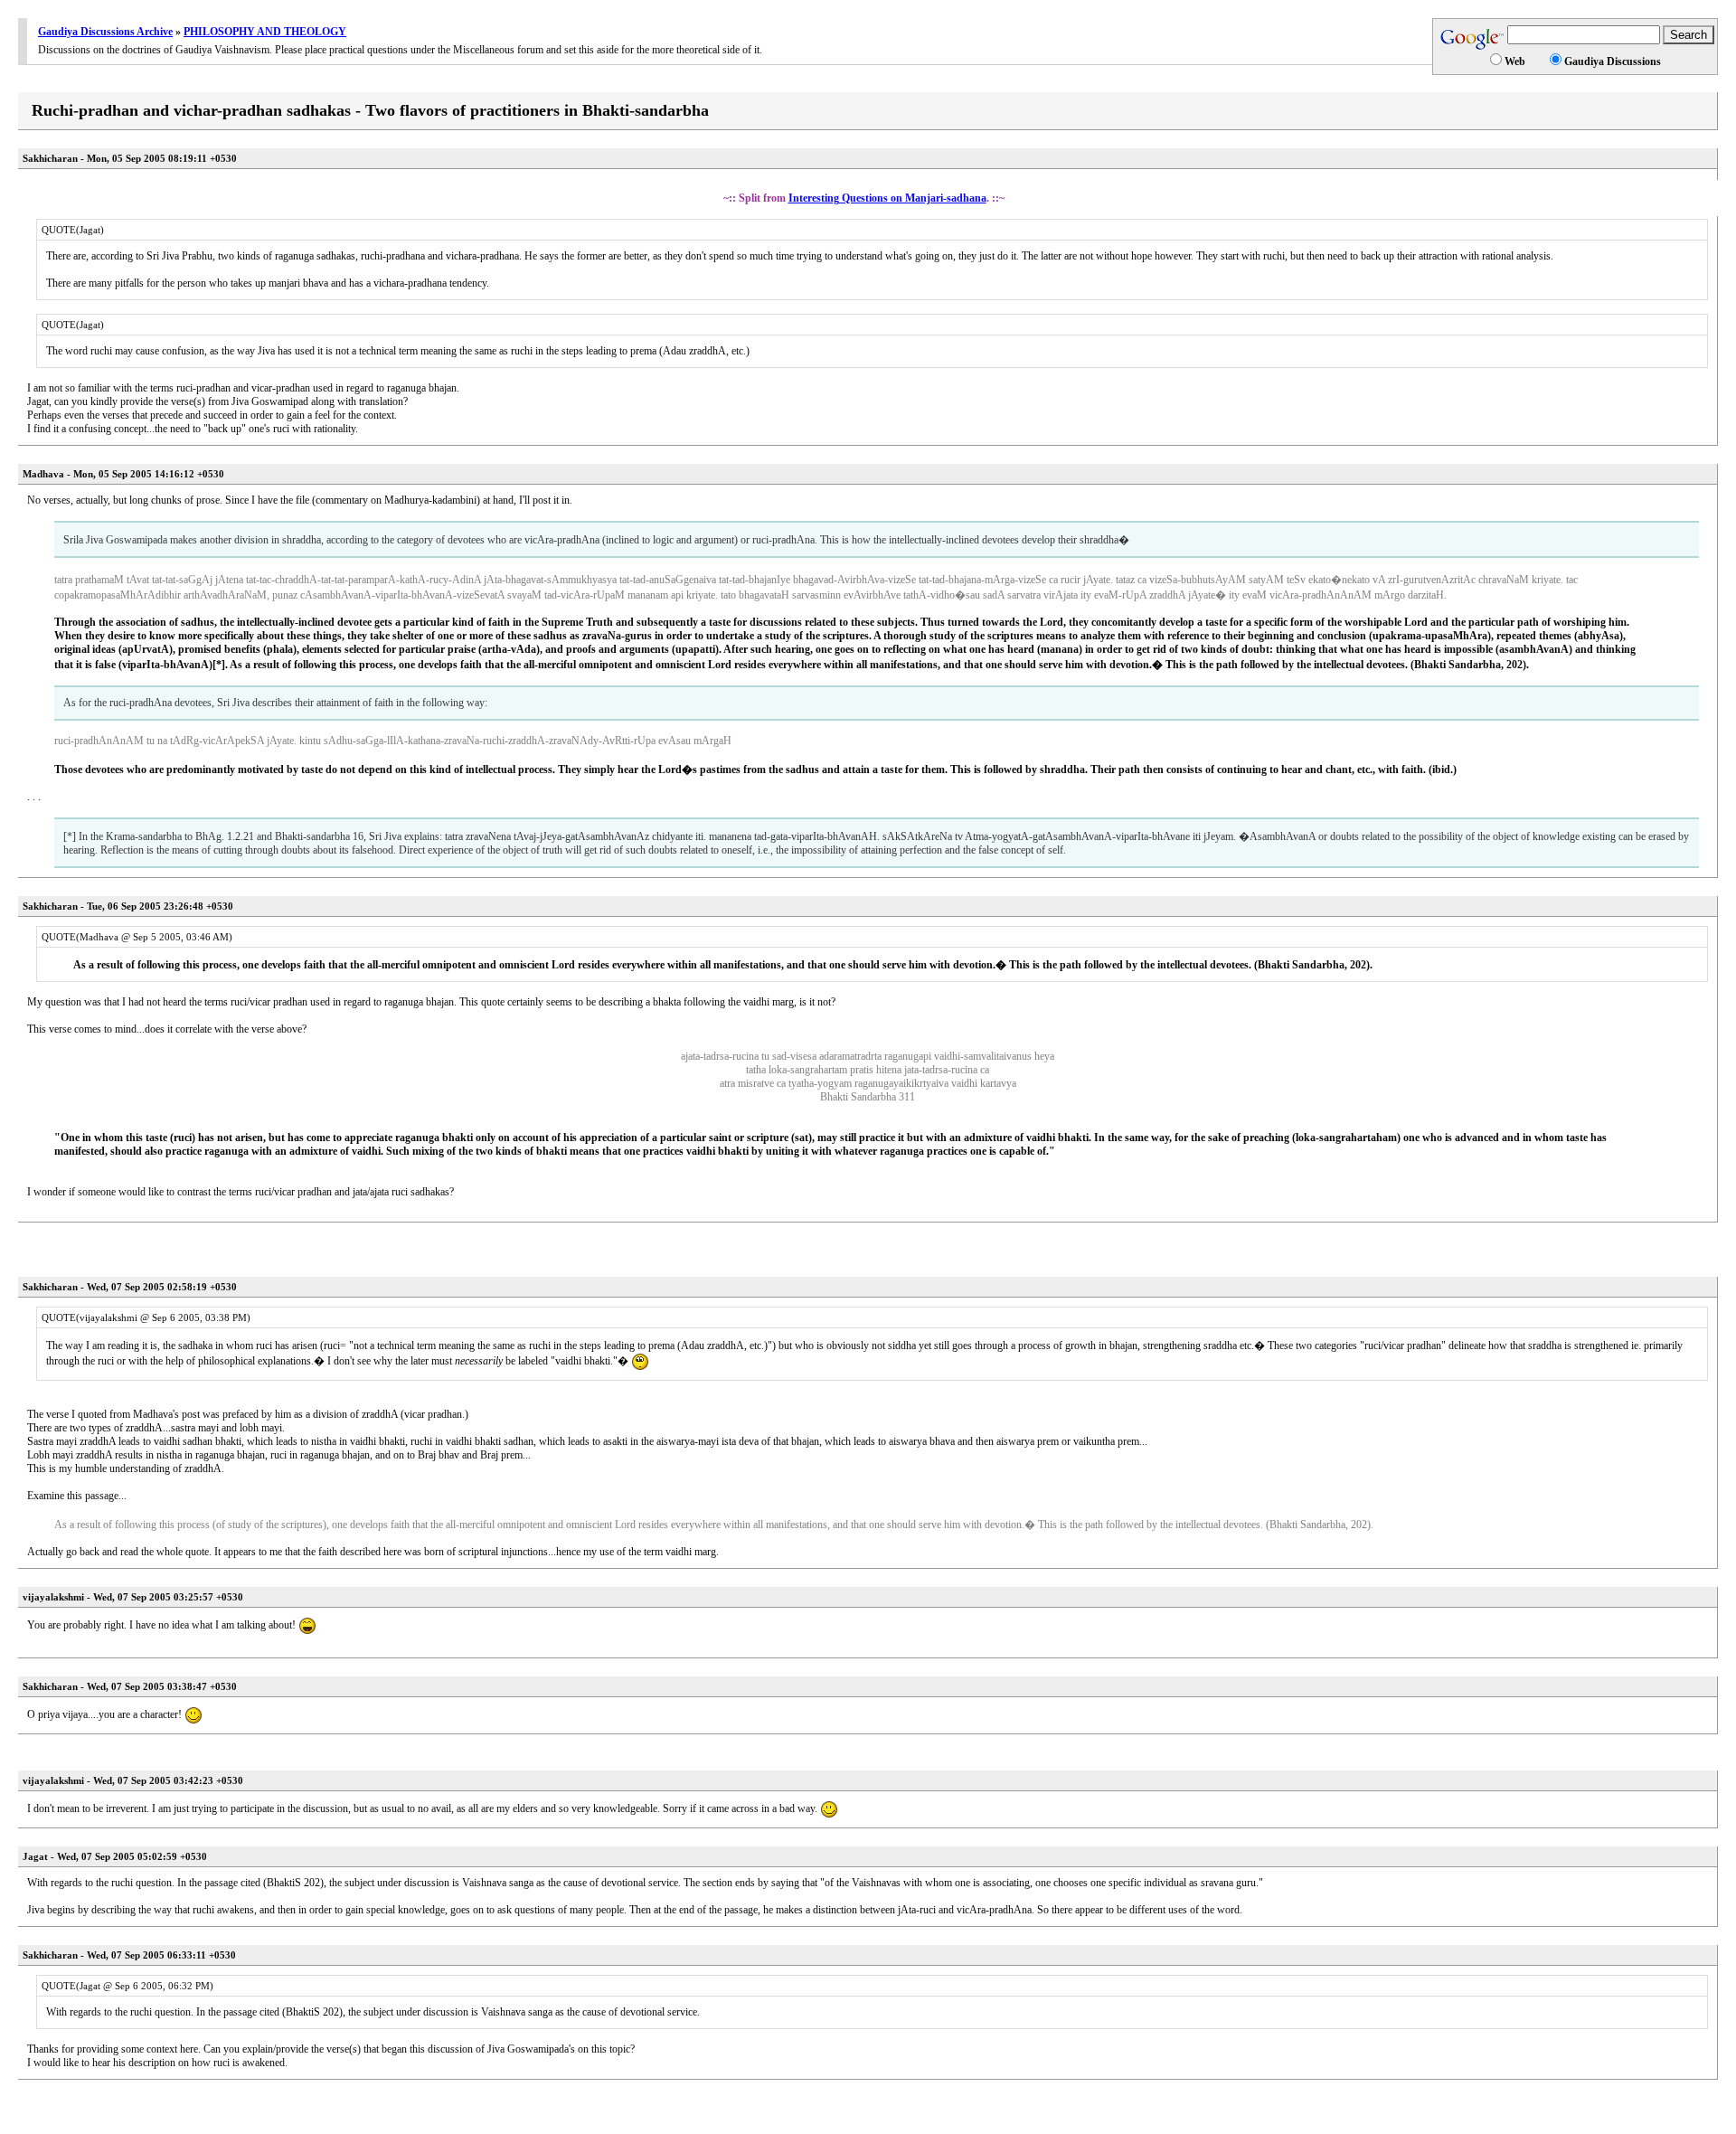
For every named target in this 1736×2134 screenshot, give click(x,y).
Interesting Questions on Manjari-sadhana (887, 198)
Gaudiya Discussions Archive (105, 32)
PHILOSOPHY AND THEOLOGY (265, 32)
